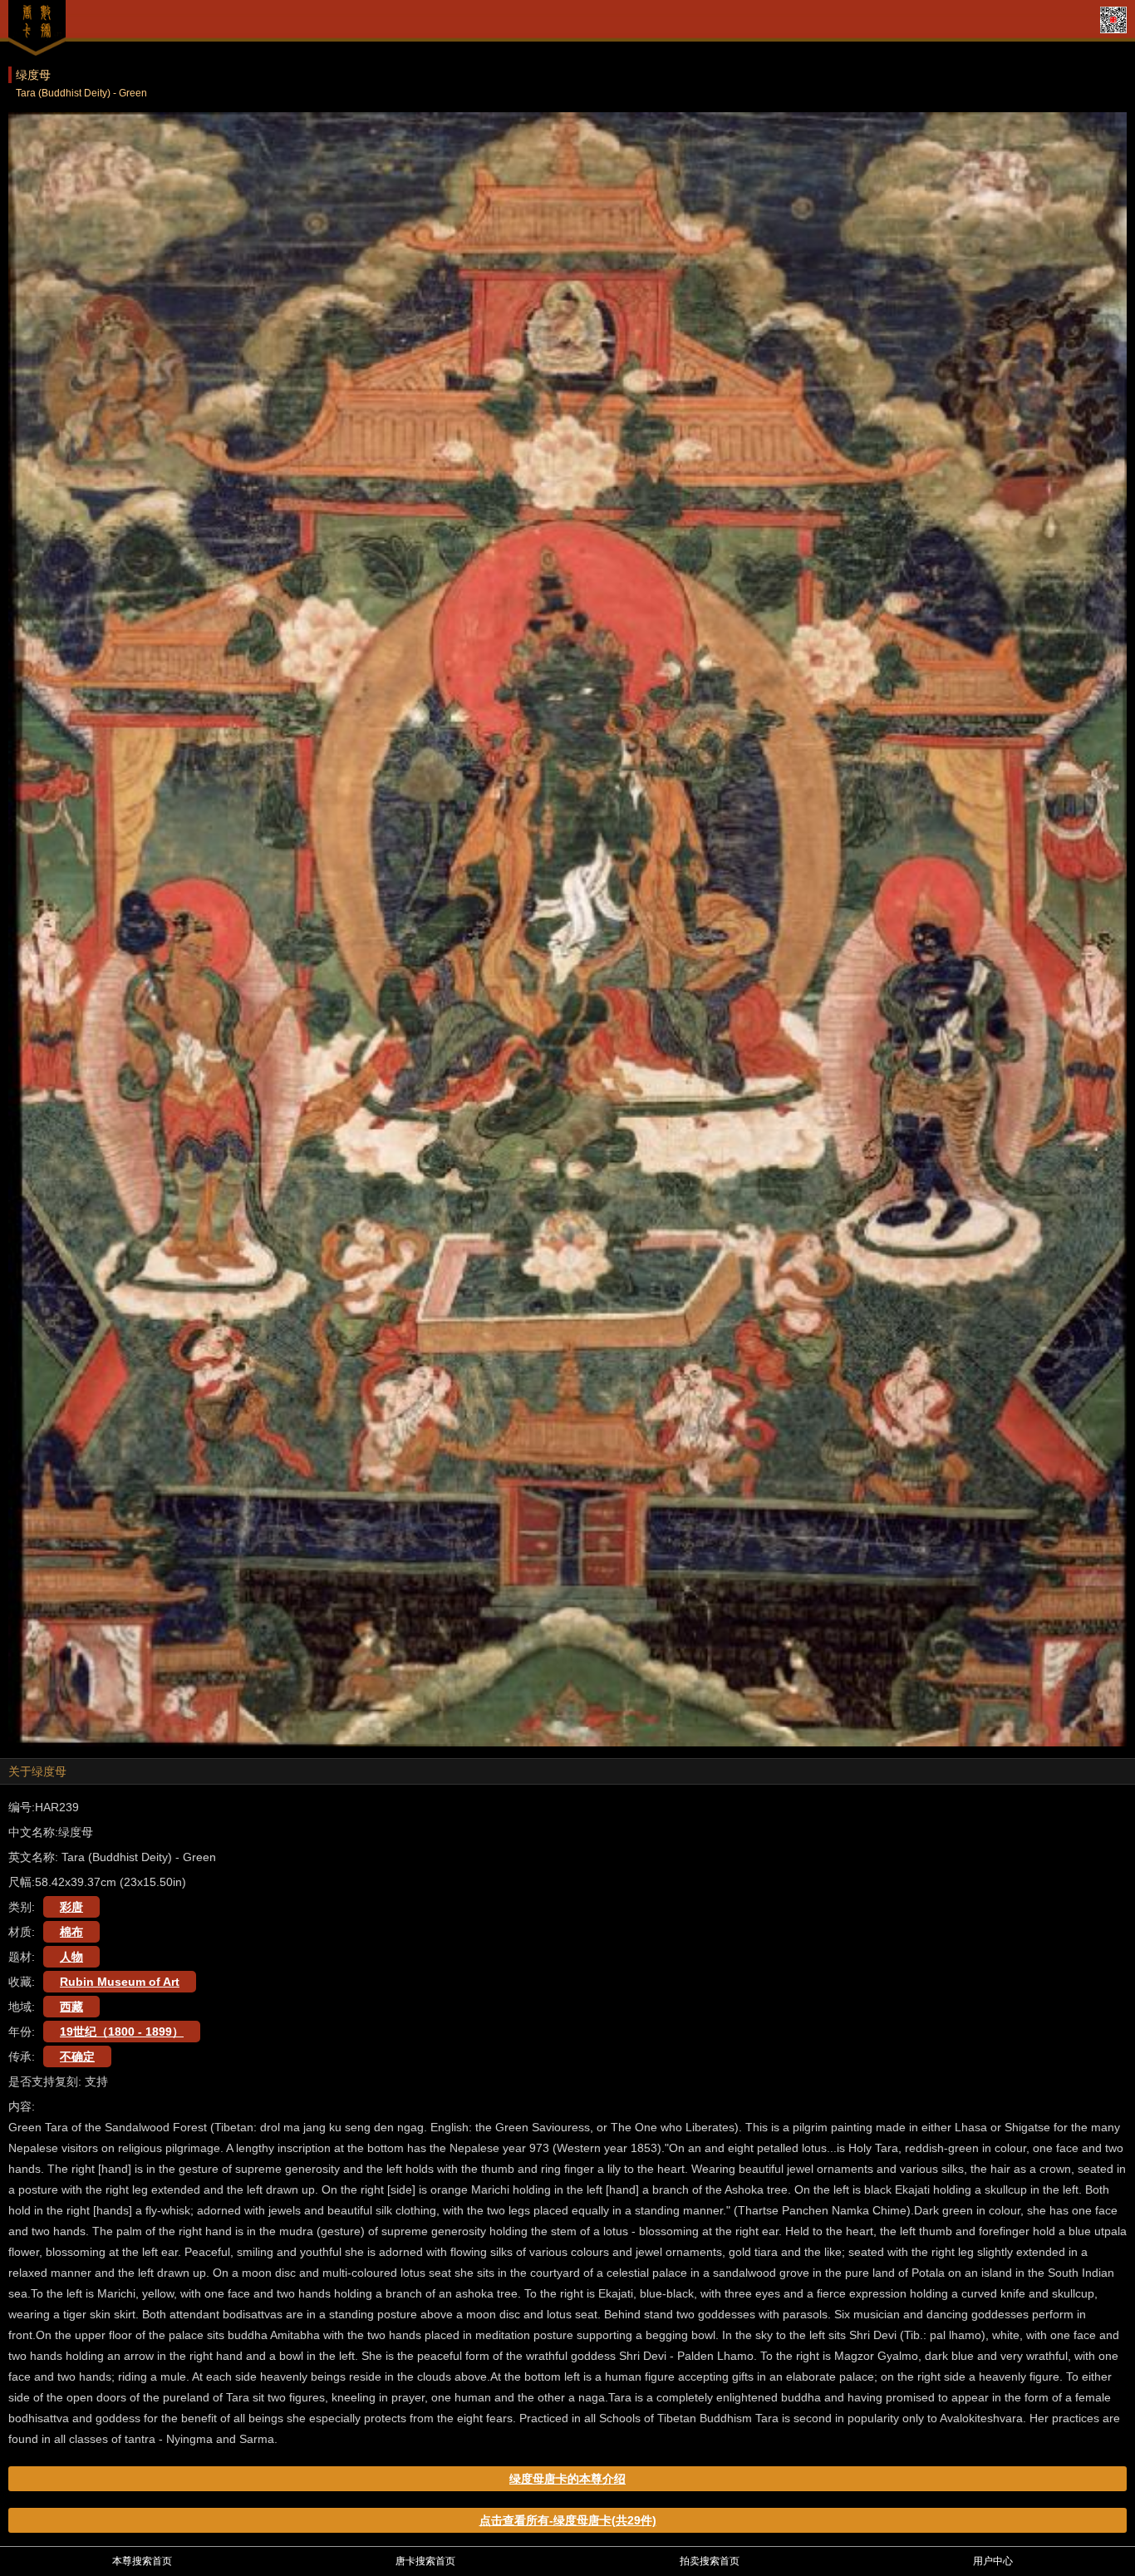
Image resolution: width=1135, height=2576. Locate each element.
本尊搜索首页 (142, 2561)
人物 (71, 1957)
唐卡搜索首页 (425, 2561)
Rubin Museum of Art (120, 1982)
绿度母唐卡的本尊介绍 (567, 2479)
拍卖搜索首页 (710, 2561)
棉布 (71, 1932)
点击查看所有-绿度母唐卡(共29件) (568, 2520)
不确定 (77, 2056)
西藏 (71, 2007)
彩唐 (71, 1907)
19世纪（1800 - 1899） (122, 2032)
